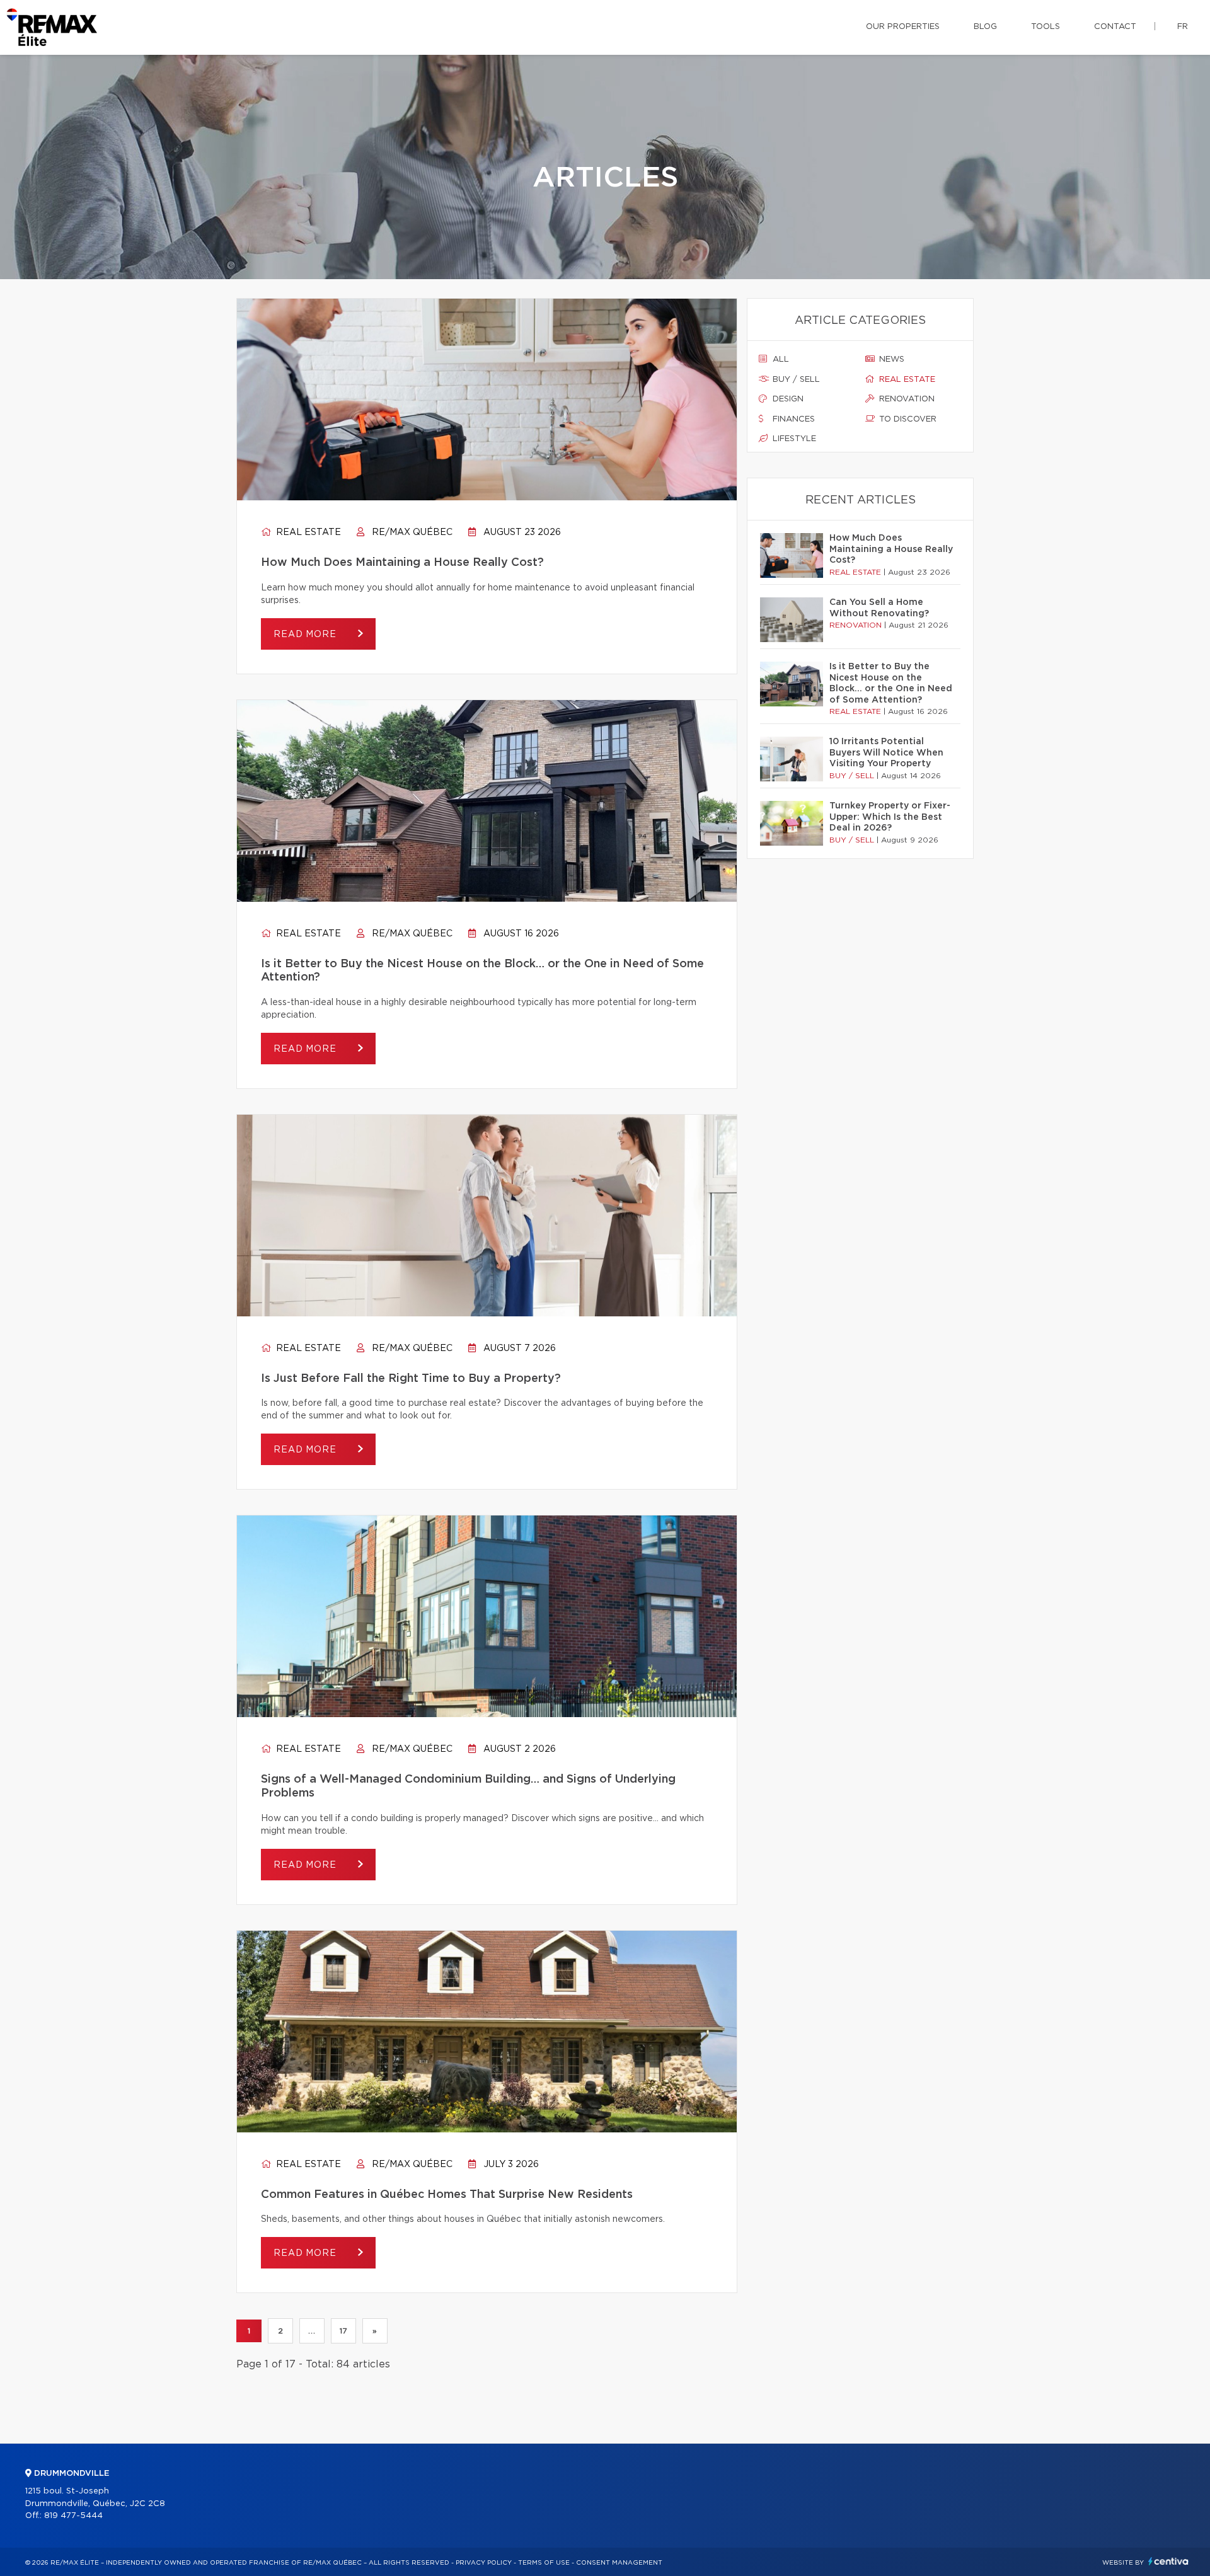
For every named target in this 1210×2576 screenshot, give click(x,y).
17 (343, 2331)
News (890, 359)
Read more (306, 635)
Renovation (906, 399)
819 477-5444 (73, 2516)
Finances (792, 419)
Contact (1115, 27)
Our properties (903, 27)
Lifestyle (793, 439)
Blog (985, 27)
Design (787, 399)
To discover (907, 419)
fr (1183, 27)
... (312, 2331)
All (780, 359)
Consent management (619, 2563)
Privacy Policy (484, 2563)
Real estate (307, 532)
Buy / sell (795, 380)
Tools (1046, 27)
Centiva (1168, 2561)
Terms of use (544, 2563)
